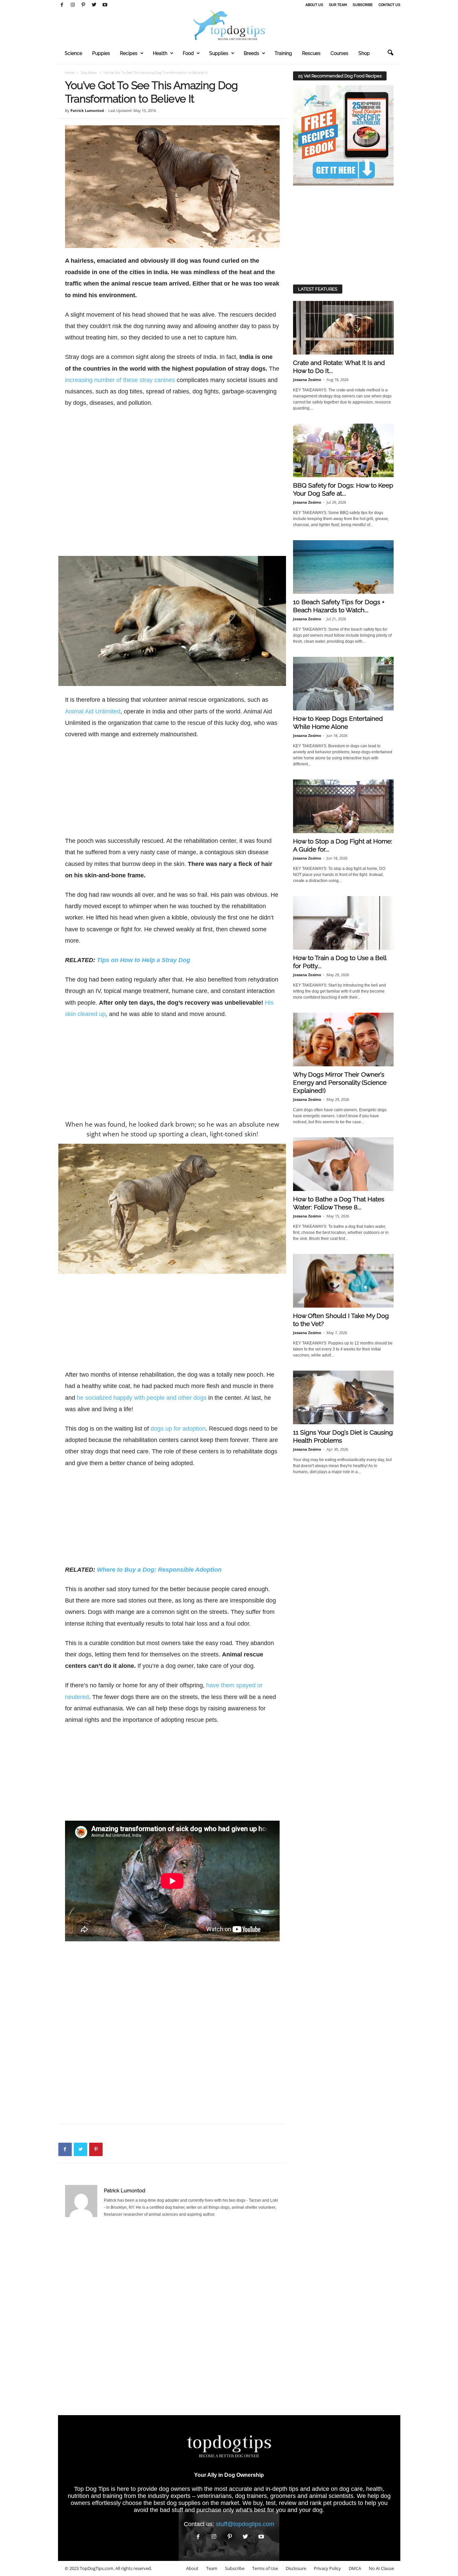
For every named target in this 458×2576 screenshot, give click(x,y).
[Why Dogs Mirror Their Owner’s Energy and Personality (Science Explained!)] (343, 1040)
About (192, 2568)
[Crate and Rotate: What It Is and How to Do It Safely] (343, 328)
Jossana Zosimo (307, 380)
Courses (339, 53)
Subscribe (363, 5)
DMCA (355, 2568)
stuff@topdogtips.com (245, 2524)
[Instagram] (73, 5)
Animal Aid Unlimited (93, 711)
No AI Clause (381, 2568)
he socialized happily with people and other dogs (142, 1398)
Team (212, 2568)
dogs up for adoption (178, 1429)
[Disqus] (172, 2320)
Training (283, 53)
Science (73, 53)
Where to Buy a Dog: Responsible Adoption (159, 1570)
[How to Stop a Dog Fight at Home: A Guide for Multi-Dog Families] (343, 806)
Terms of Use (265, 2568)
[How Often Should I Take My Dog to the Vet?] (343, 1281)
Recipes (129, 53)
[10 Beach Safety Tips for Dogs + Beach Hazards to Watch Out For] (343, 567)
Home (70, 72)
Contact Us (389, 5)
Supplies (219, 53)
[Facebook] (62, 5)
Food (188, 53)
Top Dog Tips (92, 2489)
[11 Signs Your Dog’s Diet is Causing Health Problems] (343, 1397)
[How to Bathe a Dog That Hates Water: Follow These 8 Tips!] (343, 1164)
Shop (364, 53)
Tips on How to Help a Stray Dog (144, 960)
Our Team (338, 5)
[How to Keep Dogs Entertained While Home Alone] (343, 684)
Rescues (311, 53)
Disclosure (296, 2568)
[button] (390, 53)
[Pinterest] (83, 5)
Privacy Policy (327, 2568)
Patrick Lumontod (87, 110)
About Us (314, 5)
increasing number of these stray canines (120, 380)
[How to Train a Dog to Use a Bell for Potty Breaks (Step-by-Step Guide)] (343, 923)
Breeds (251, 53)
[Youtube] (105, 5)
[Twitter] (94, 5)
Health (160, 53)
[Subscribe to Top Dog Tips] (343, 135)
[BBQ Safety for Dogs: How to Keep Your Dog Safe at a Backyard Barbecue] (343, 450)
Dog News (89, 72)
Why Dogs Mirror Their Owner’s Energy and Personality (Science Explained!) (340, 1082)
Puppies (101, 53)
